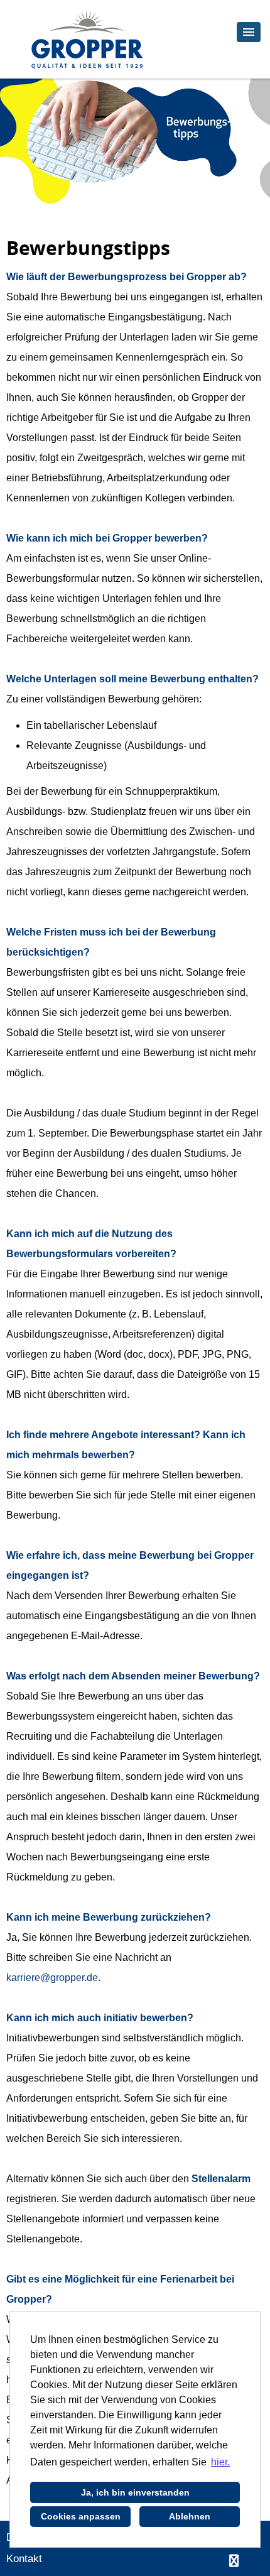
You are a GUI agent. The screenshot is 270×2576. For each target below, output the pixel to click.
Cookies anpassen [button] (81, 2516)
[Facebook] (234, 2561)
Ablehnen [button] (190, 2516)
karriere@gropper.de (52, 1978)
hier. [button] (220, 2462)
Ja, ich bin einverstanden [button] (135, 2492)
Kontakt (24, 2559)
